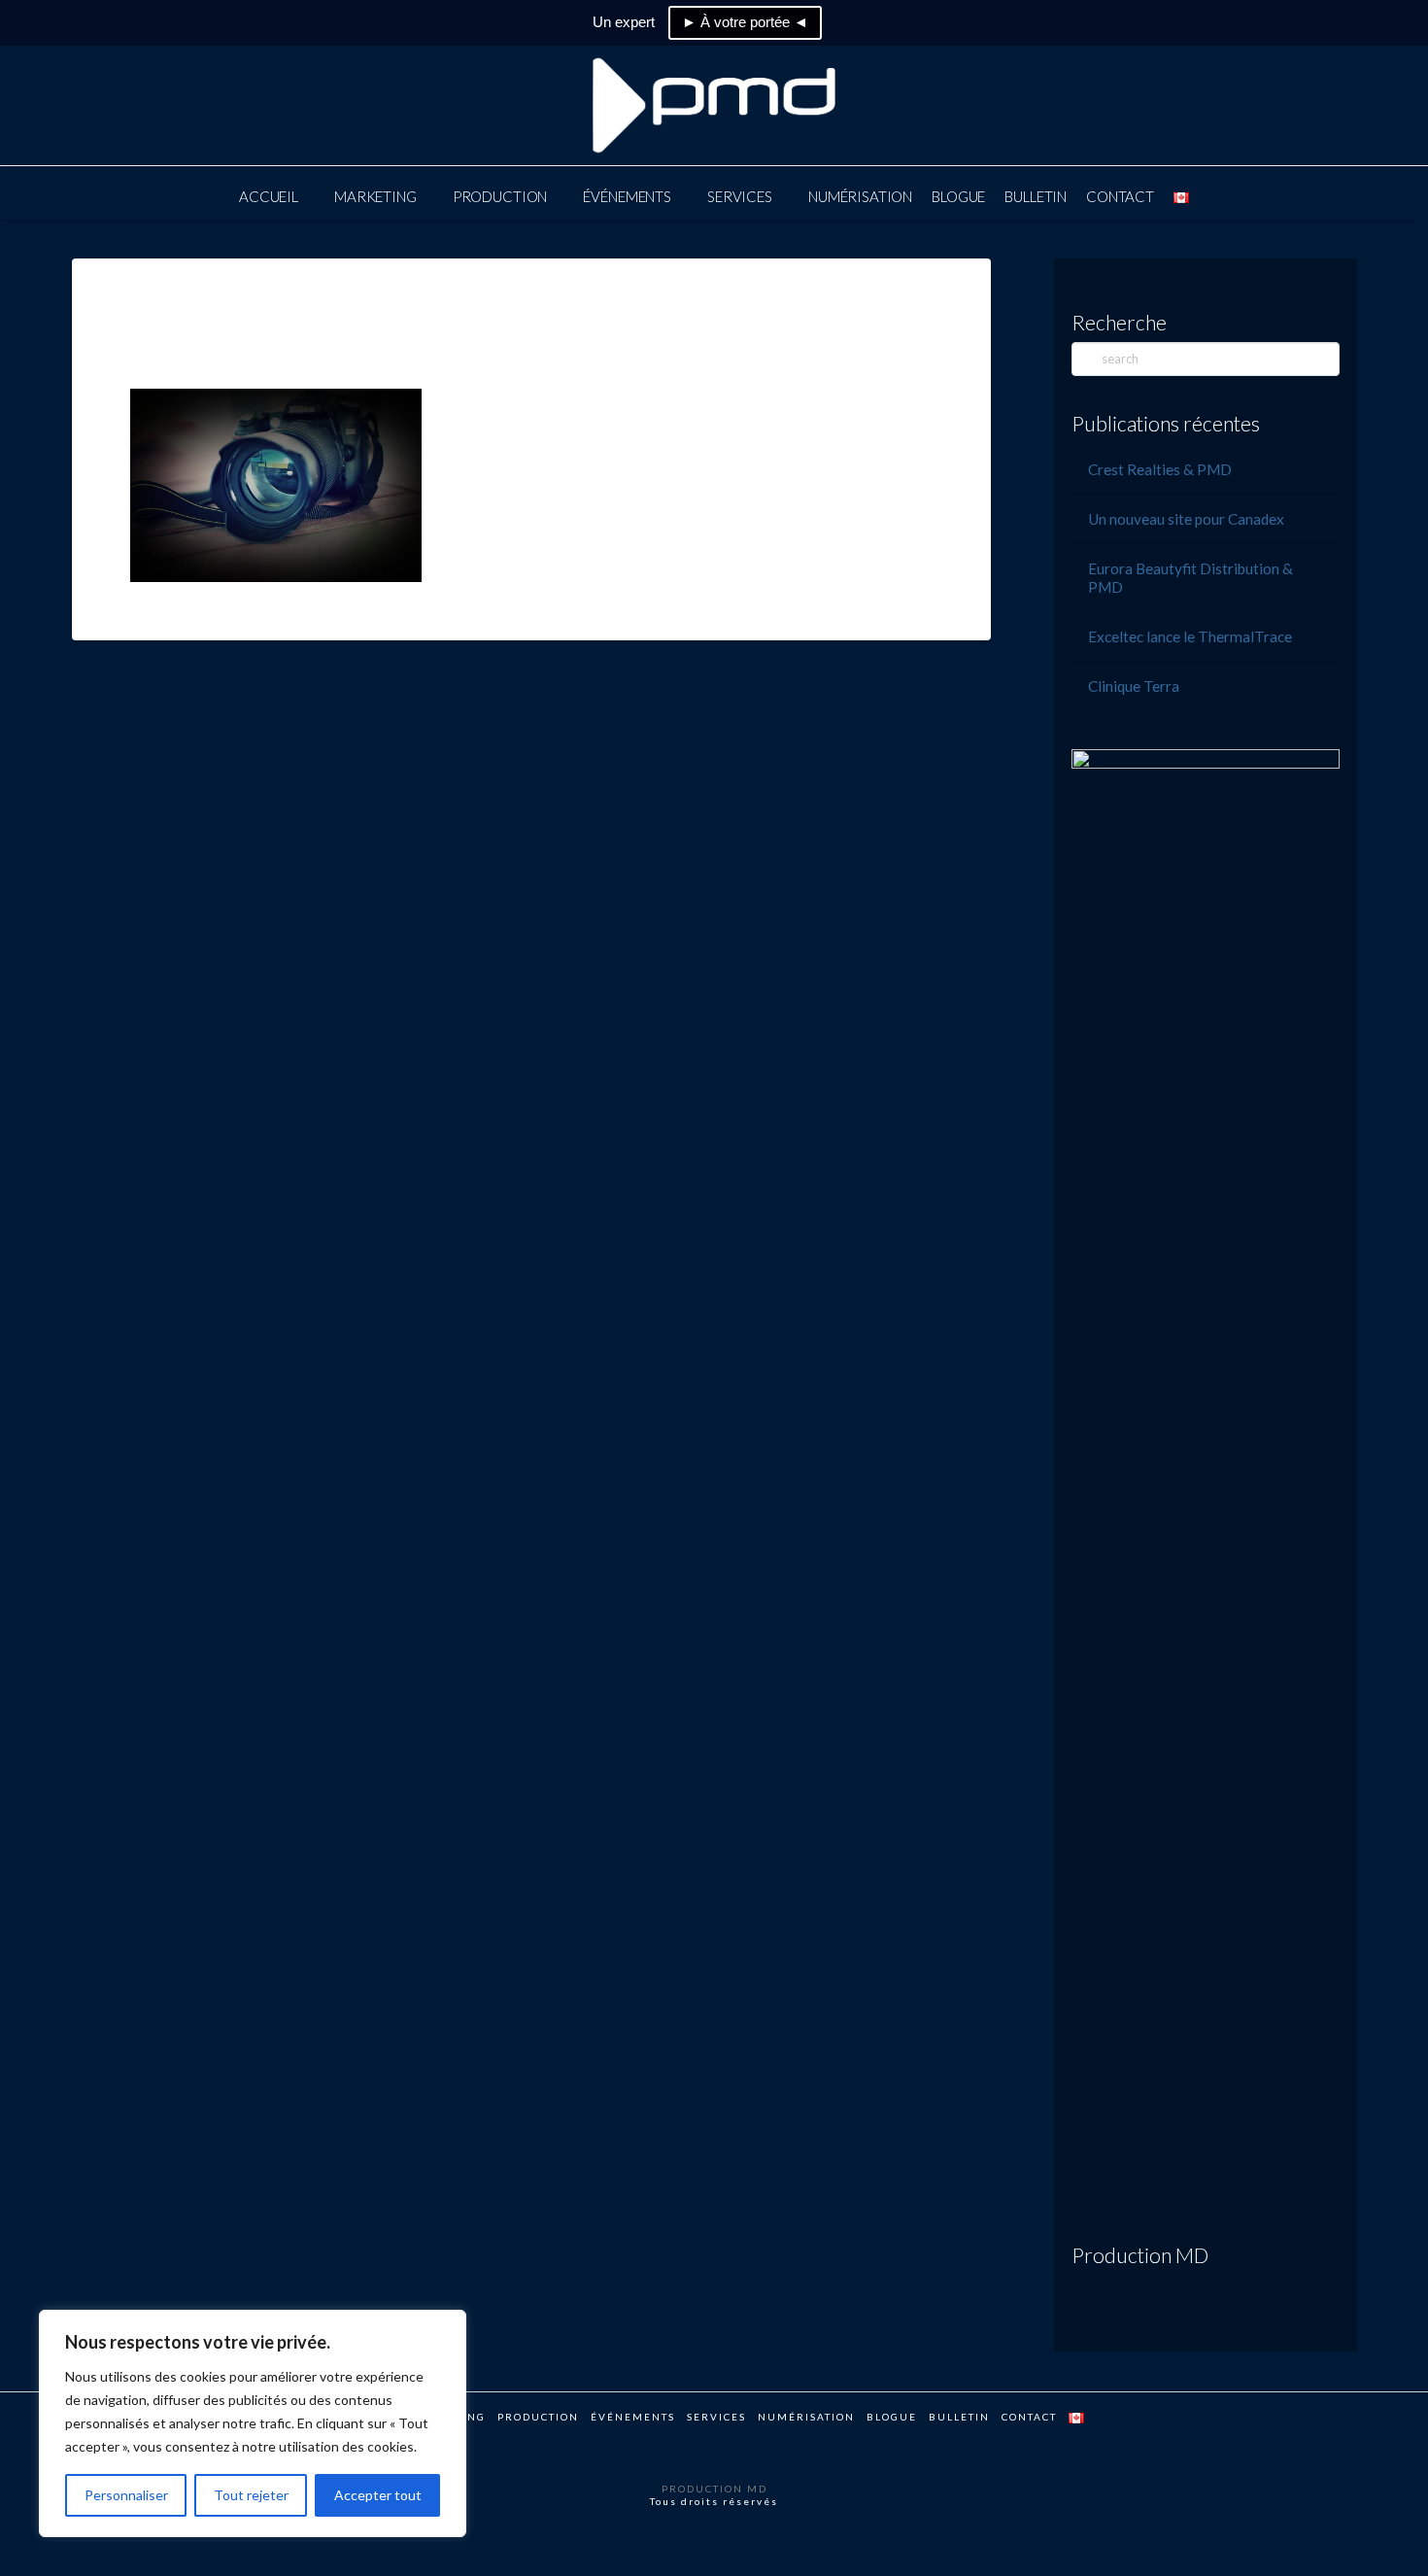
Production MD (1140, 2255)
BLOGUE (892, 2417)
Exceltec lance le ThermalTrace (1190, 636)
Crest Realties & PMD (1160, 469)
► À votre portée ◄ (745, 22)
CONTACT (1029, 2417)
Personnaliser (126, 2495)
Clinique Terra (1134, 686)
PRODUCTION (538, 2417)
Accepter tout (378, 2495)
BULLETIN (959, 2417)
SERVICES (716, 2417)
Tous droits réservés (714, 2501)
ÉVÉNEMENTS (633, 2417)
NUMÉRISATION (806, 2417)
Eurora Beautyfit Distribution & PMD (1190, 578)
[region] (253, 2423)
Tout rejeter (251, 2495)
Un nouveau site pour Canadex (1186, 519)
